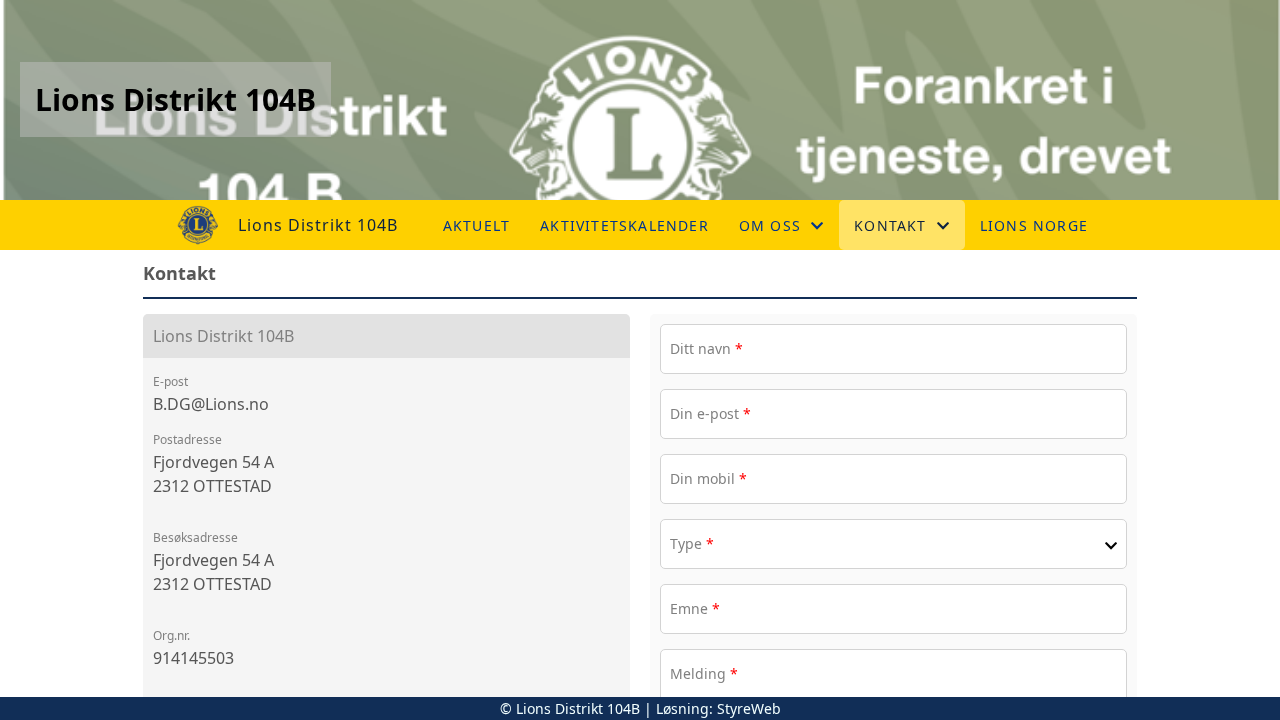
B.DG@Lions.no (211, 404)
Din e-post (710, 413)
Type (692, 543)
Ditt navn (706, 348)
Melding (704, 673)
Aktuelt (476, 225)
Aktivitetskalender (624, 225)
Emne (695, 608)
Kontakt (890, 225)
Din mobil (708, 478)
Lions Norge (1034, 225)
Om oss (770, 225)
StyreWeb (749, 708)
